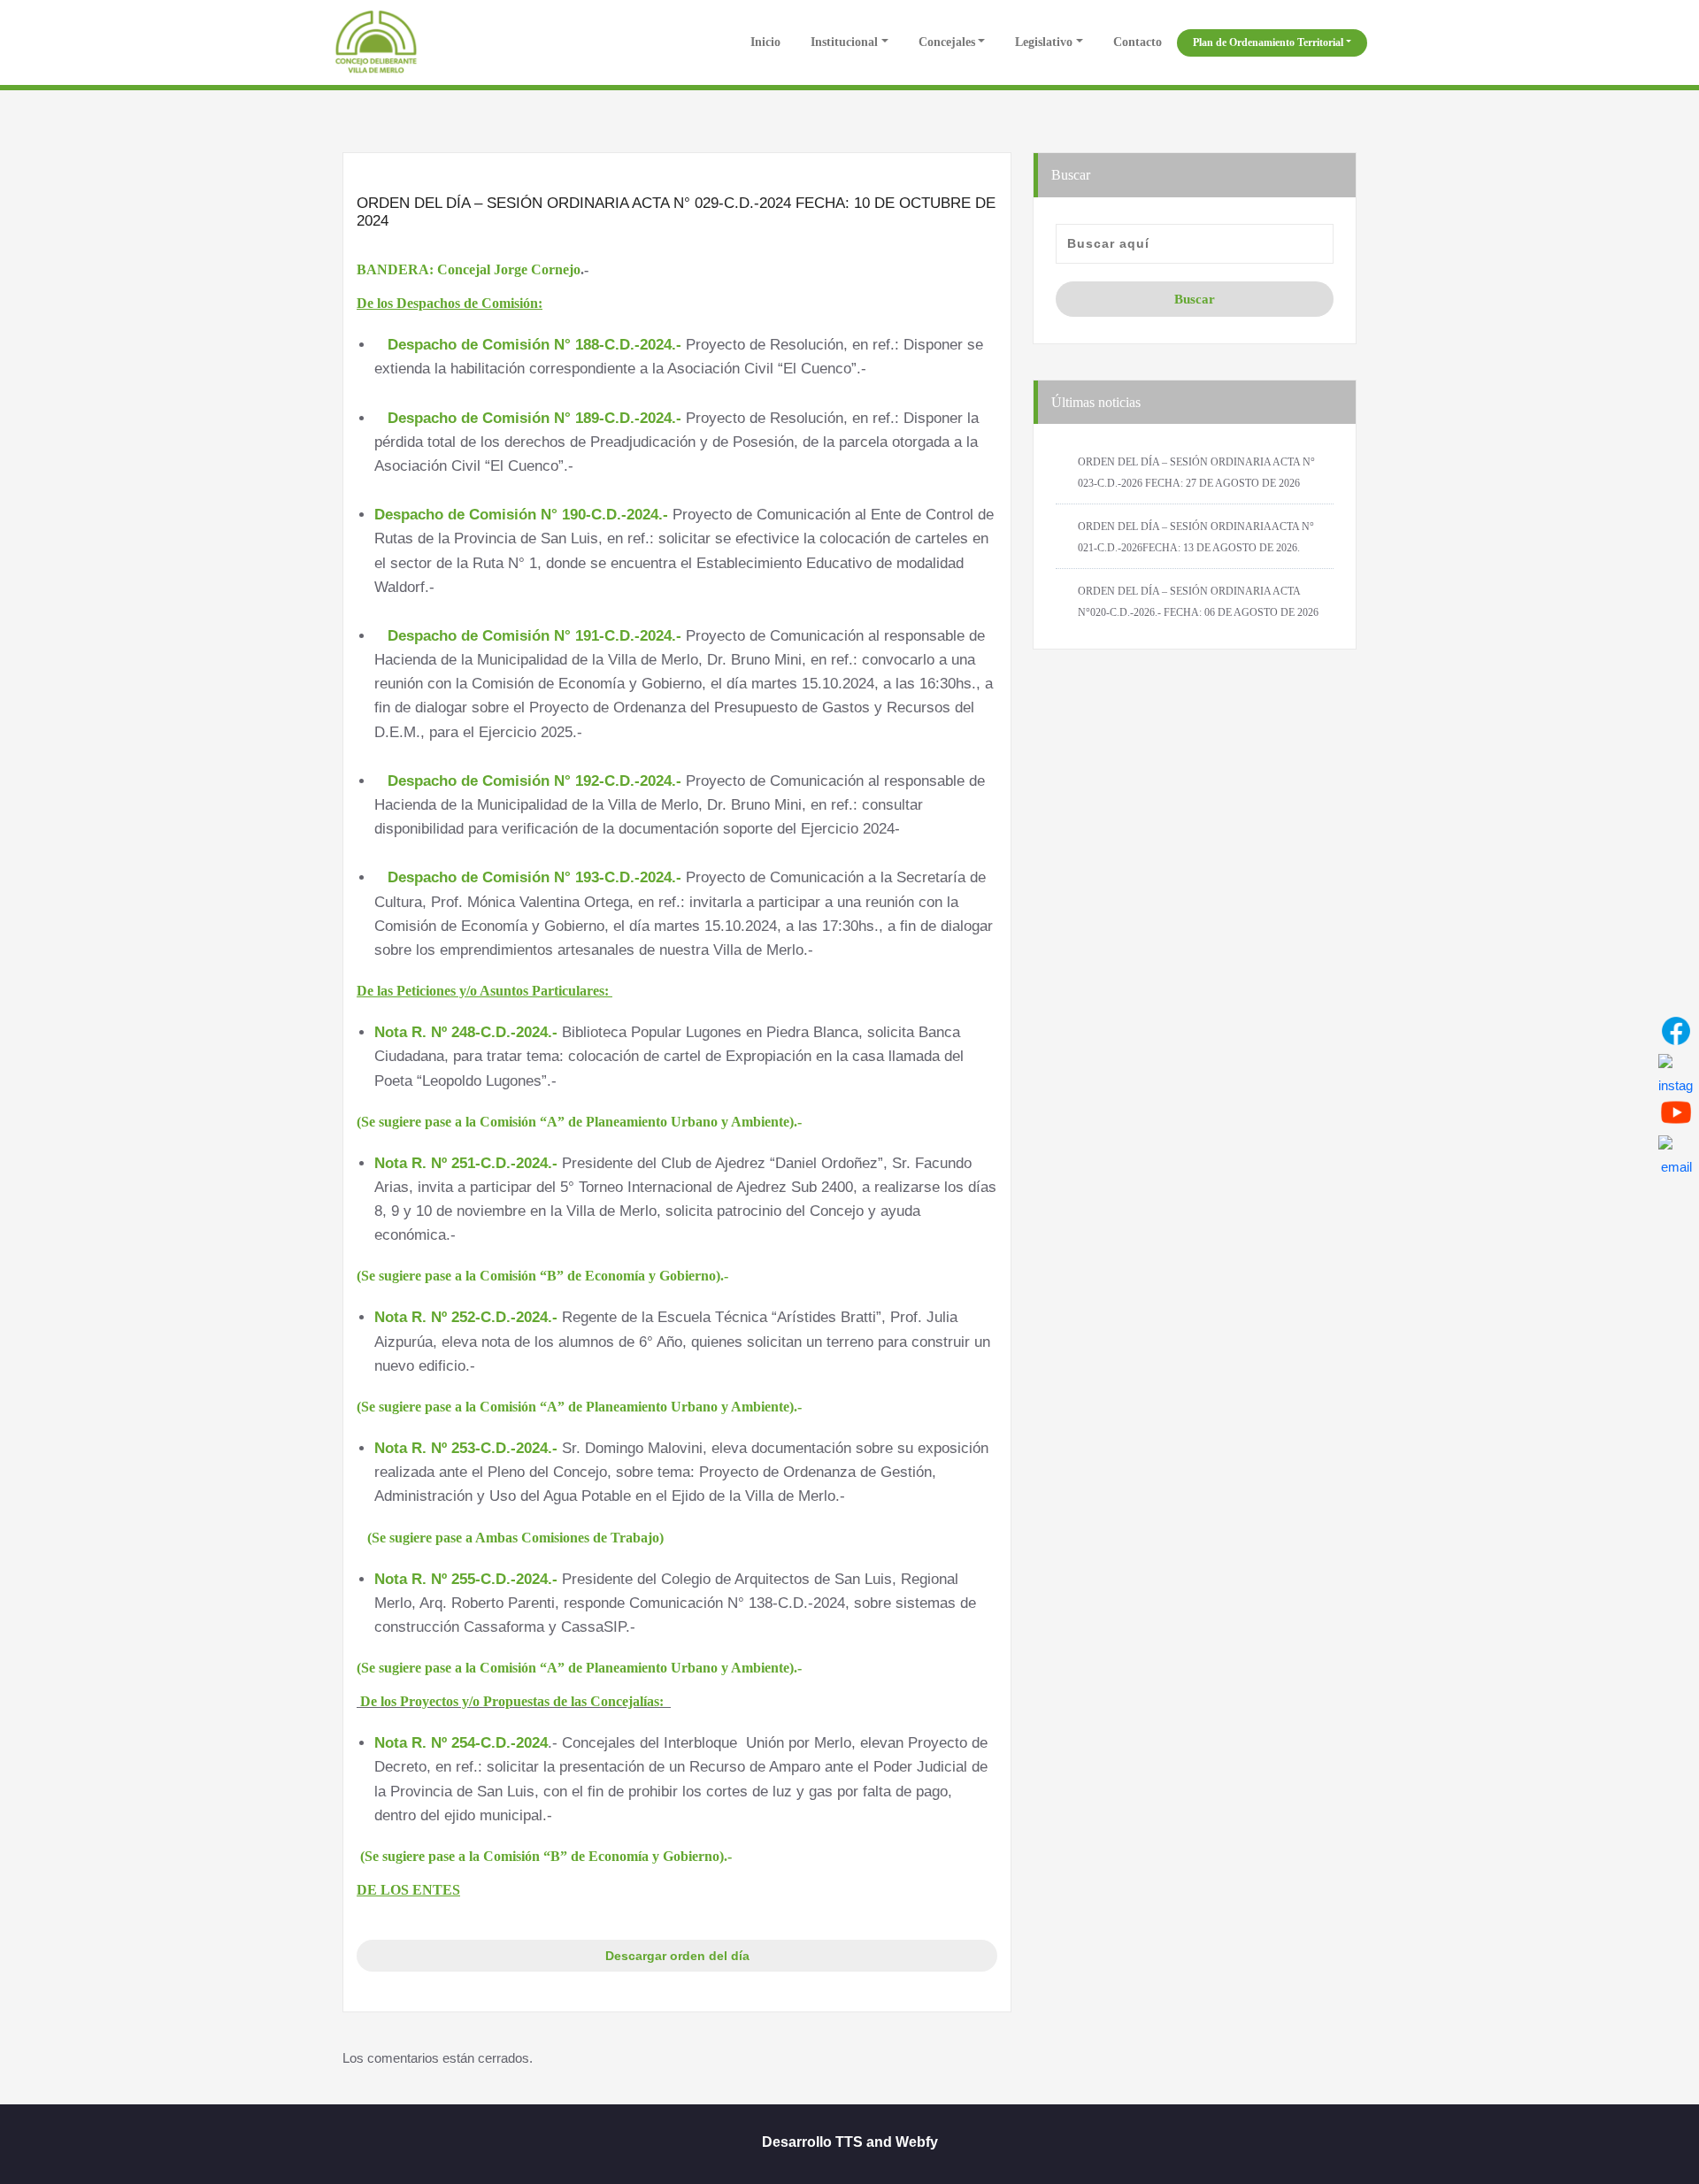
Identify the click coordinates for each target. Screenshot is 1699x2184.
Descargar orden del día (677, 1956)
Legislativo (1044, 42)
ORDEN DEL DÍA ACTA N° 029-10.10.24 (677, 1921)
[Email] (1676, 1153)
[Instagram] (1676, 1072)
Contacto (1138, 42)
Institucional (844, 42)
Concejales (947, 42)
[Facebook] (1676, 1031)
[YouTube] (1676, 1112)
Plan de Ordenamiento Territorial (1268, 42)
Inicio (764, 42)
